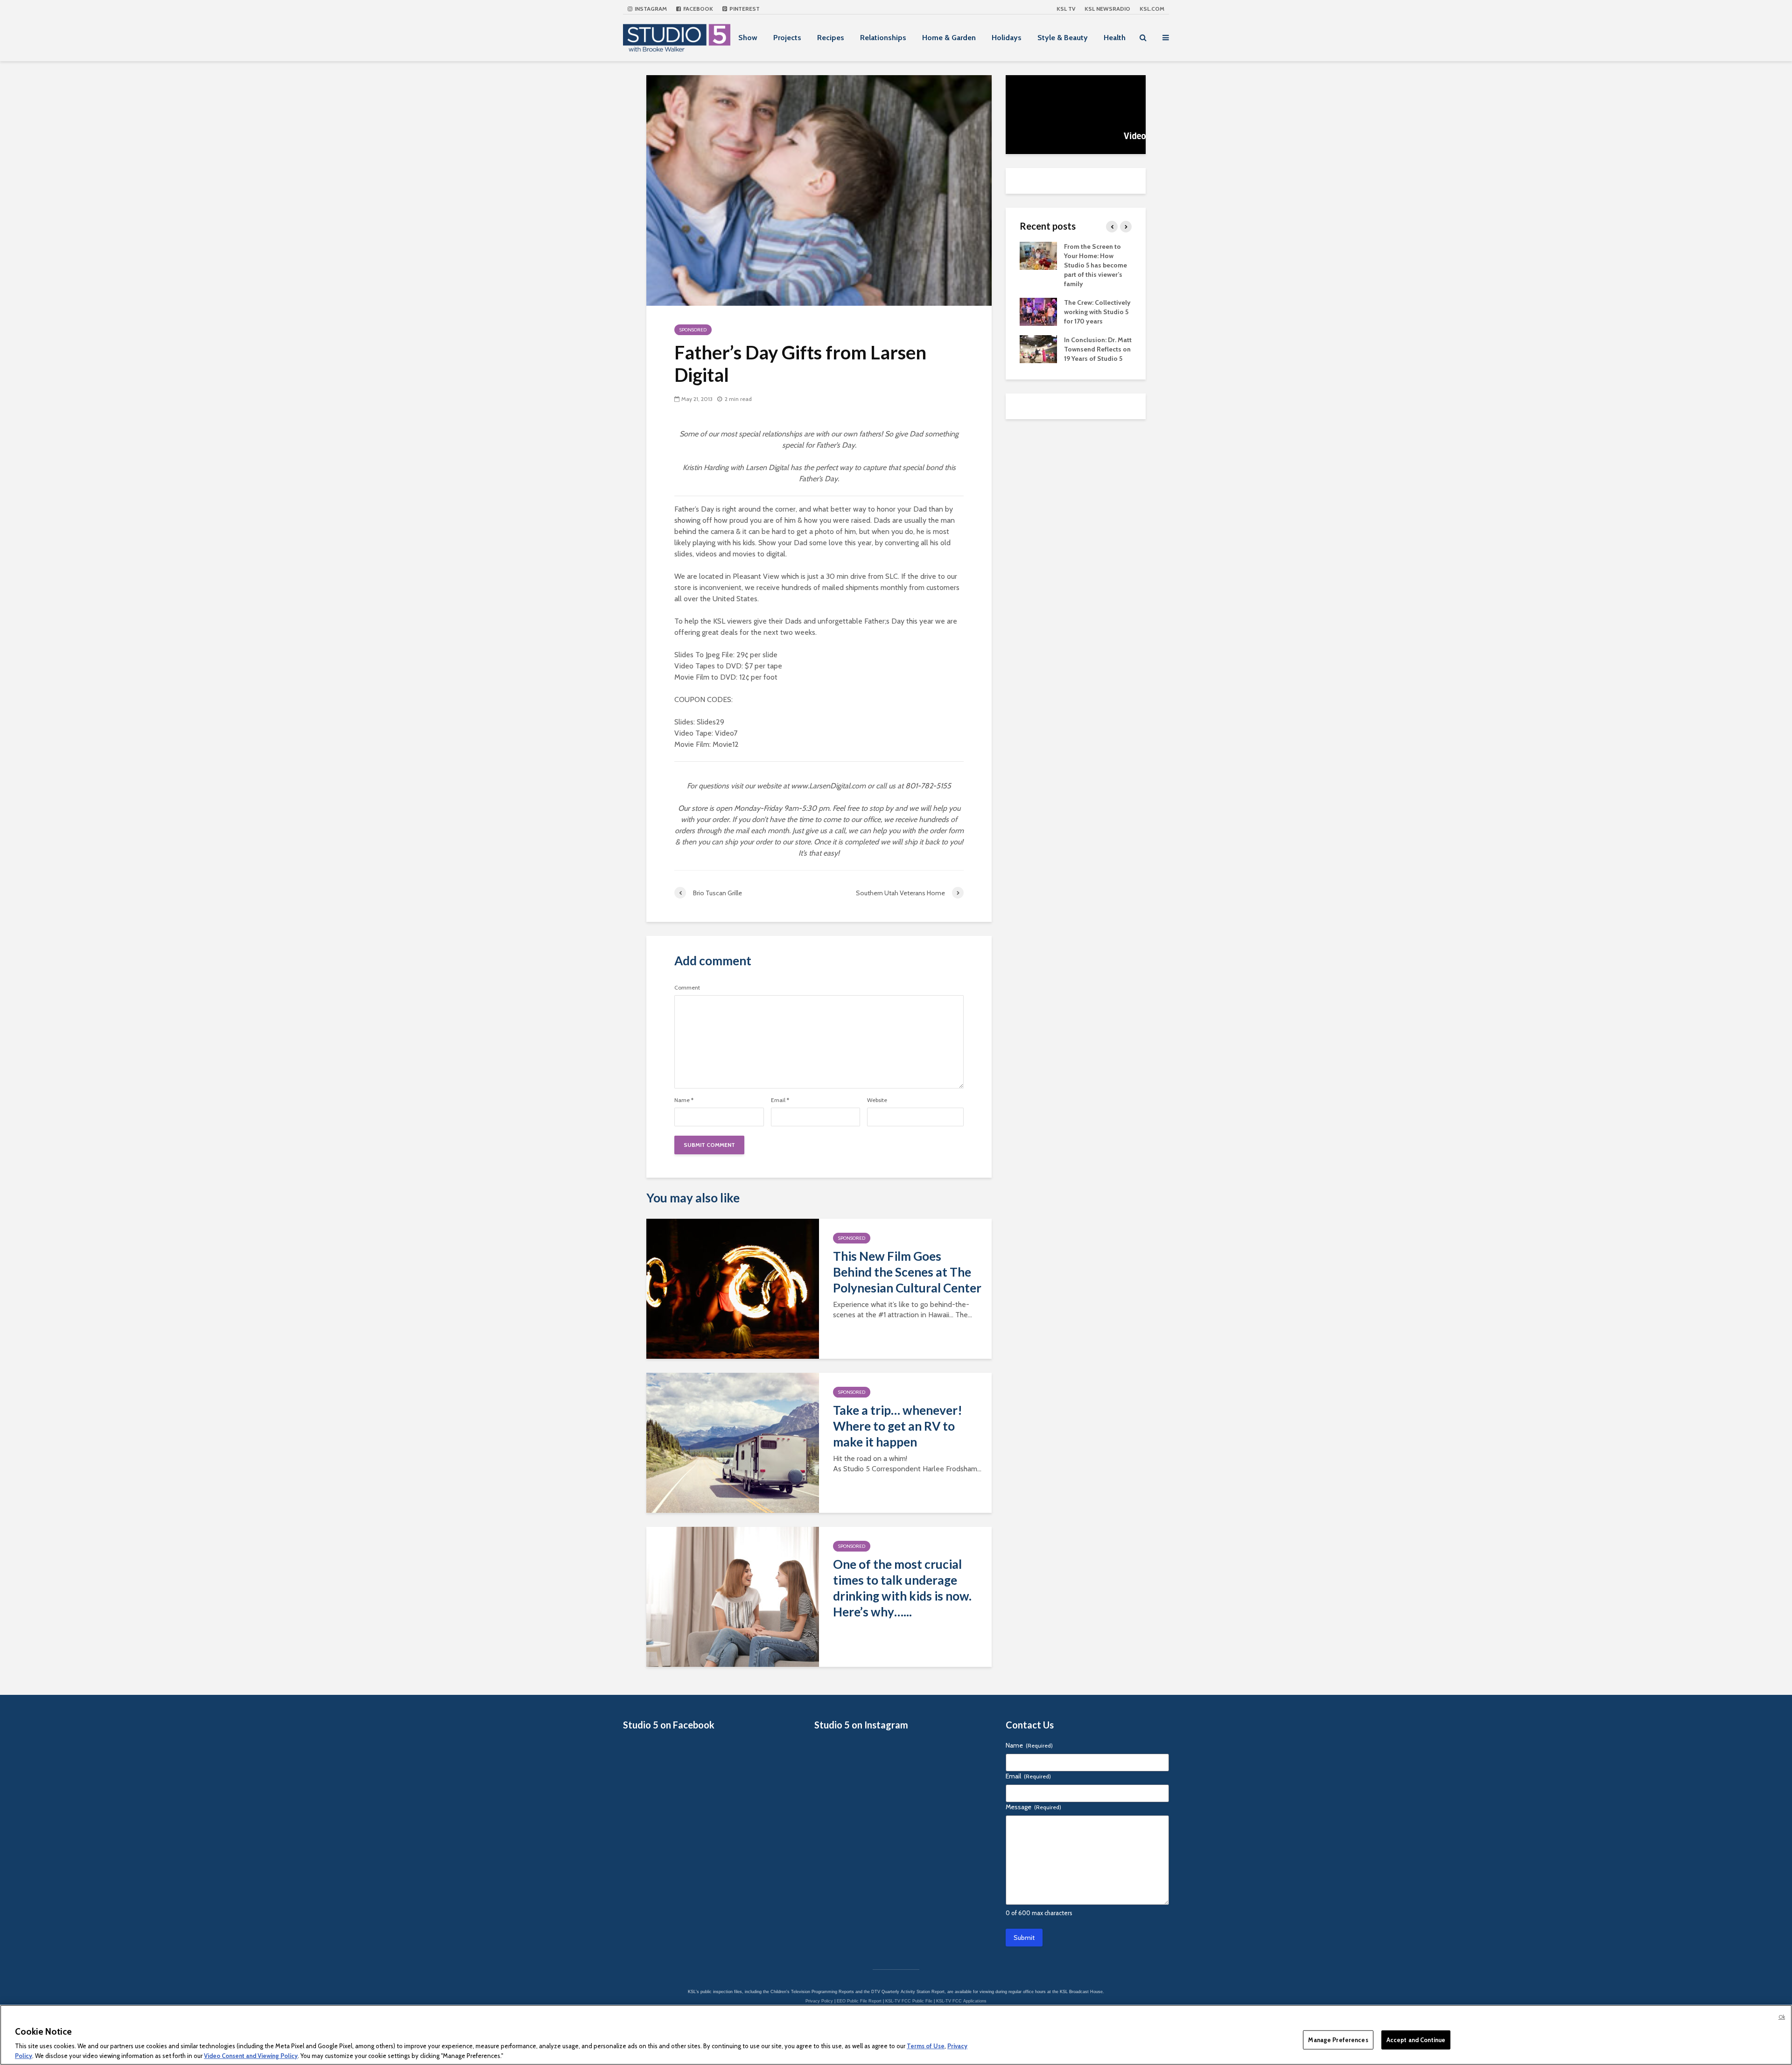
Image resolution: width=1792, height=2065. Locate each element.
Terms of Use (926, 2046)
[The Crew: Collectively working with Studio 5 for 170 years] (1038, 311)
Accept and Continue (1416, 2040)
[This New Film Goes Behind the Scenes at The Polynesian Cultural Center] (733, 1288)
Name (684, 1100)
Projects (787, 38)
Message (1033, 1807)
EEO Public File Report (859, 2001)
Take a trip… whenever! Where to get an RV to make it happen (898, 1426)
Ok (1782, 2017)
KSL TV (1066, 9)
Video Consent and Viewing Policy (251, 2055)
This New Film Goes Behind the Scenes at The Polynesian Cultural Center (907, 1272)
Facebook (697, 9)
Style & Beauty (1063, 38)
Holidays (1007, 38)
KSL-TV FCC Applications (961, 2001)
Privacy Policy (819, 2001)
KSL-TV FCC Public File (909, 2001)
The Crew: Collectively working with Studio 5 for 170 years (1097, 312)
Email (780, 1100)
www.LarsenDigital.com (828, 786)
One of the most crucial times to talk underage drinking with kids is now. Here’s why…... (902, 1588)
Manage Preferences (1338, 2040)
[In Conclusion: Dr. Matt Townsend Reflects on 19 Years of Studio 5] (1038, 348)
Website (877, 1100)
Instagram (650, 9)
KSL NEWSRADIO (1107, 9)
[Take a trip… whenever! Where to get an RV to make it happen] (733, 1442)
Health (1115, 38)
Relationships (883, 38)
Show (748, 38)
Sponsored (693, 330)
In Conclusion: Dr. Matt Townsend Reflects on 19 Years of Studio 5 (1098, 349)
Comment (687, 988)
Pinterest (744, 9)
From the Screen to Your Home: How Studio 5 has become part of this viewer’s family (1095, 265)
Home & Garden (949, 38)
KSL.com (1152, 9)
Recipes (831, 38)
